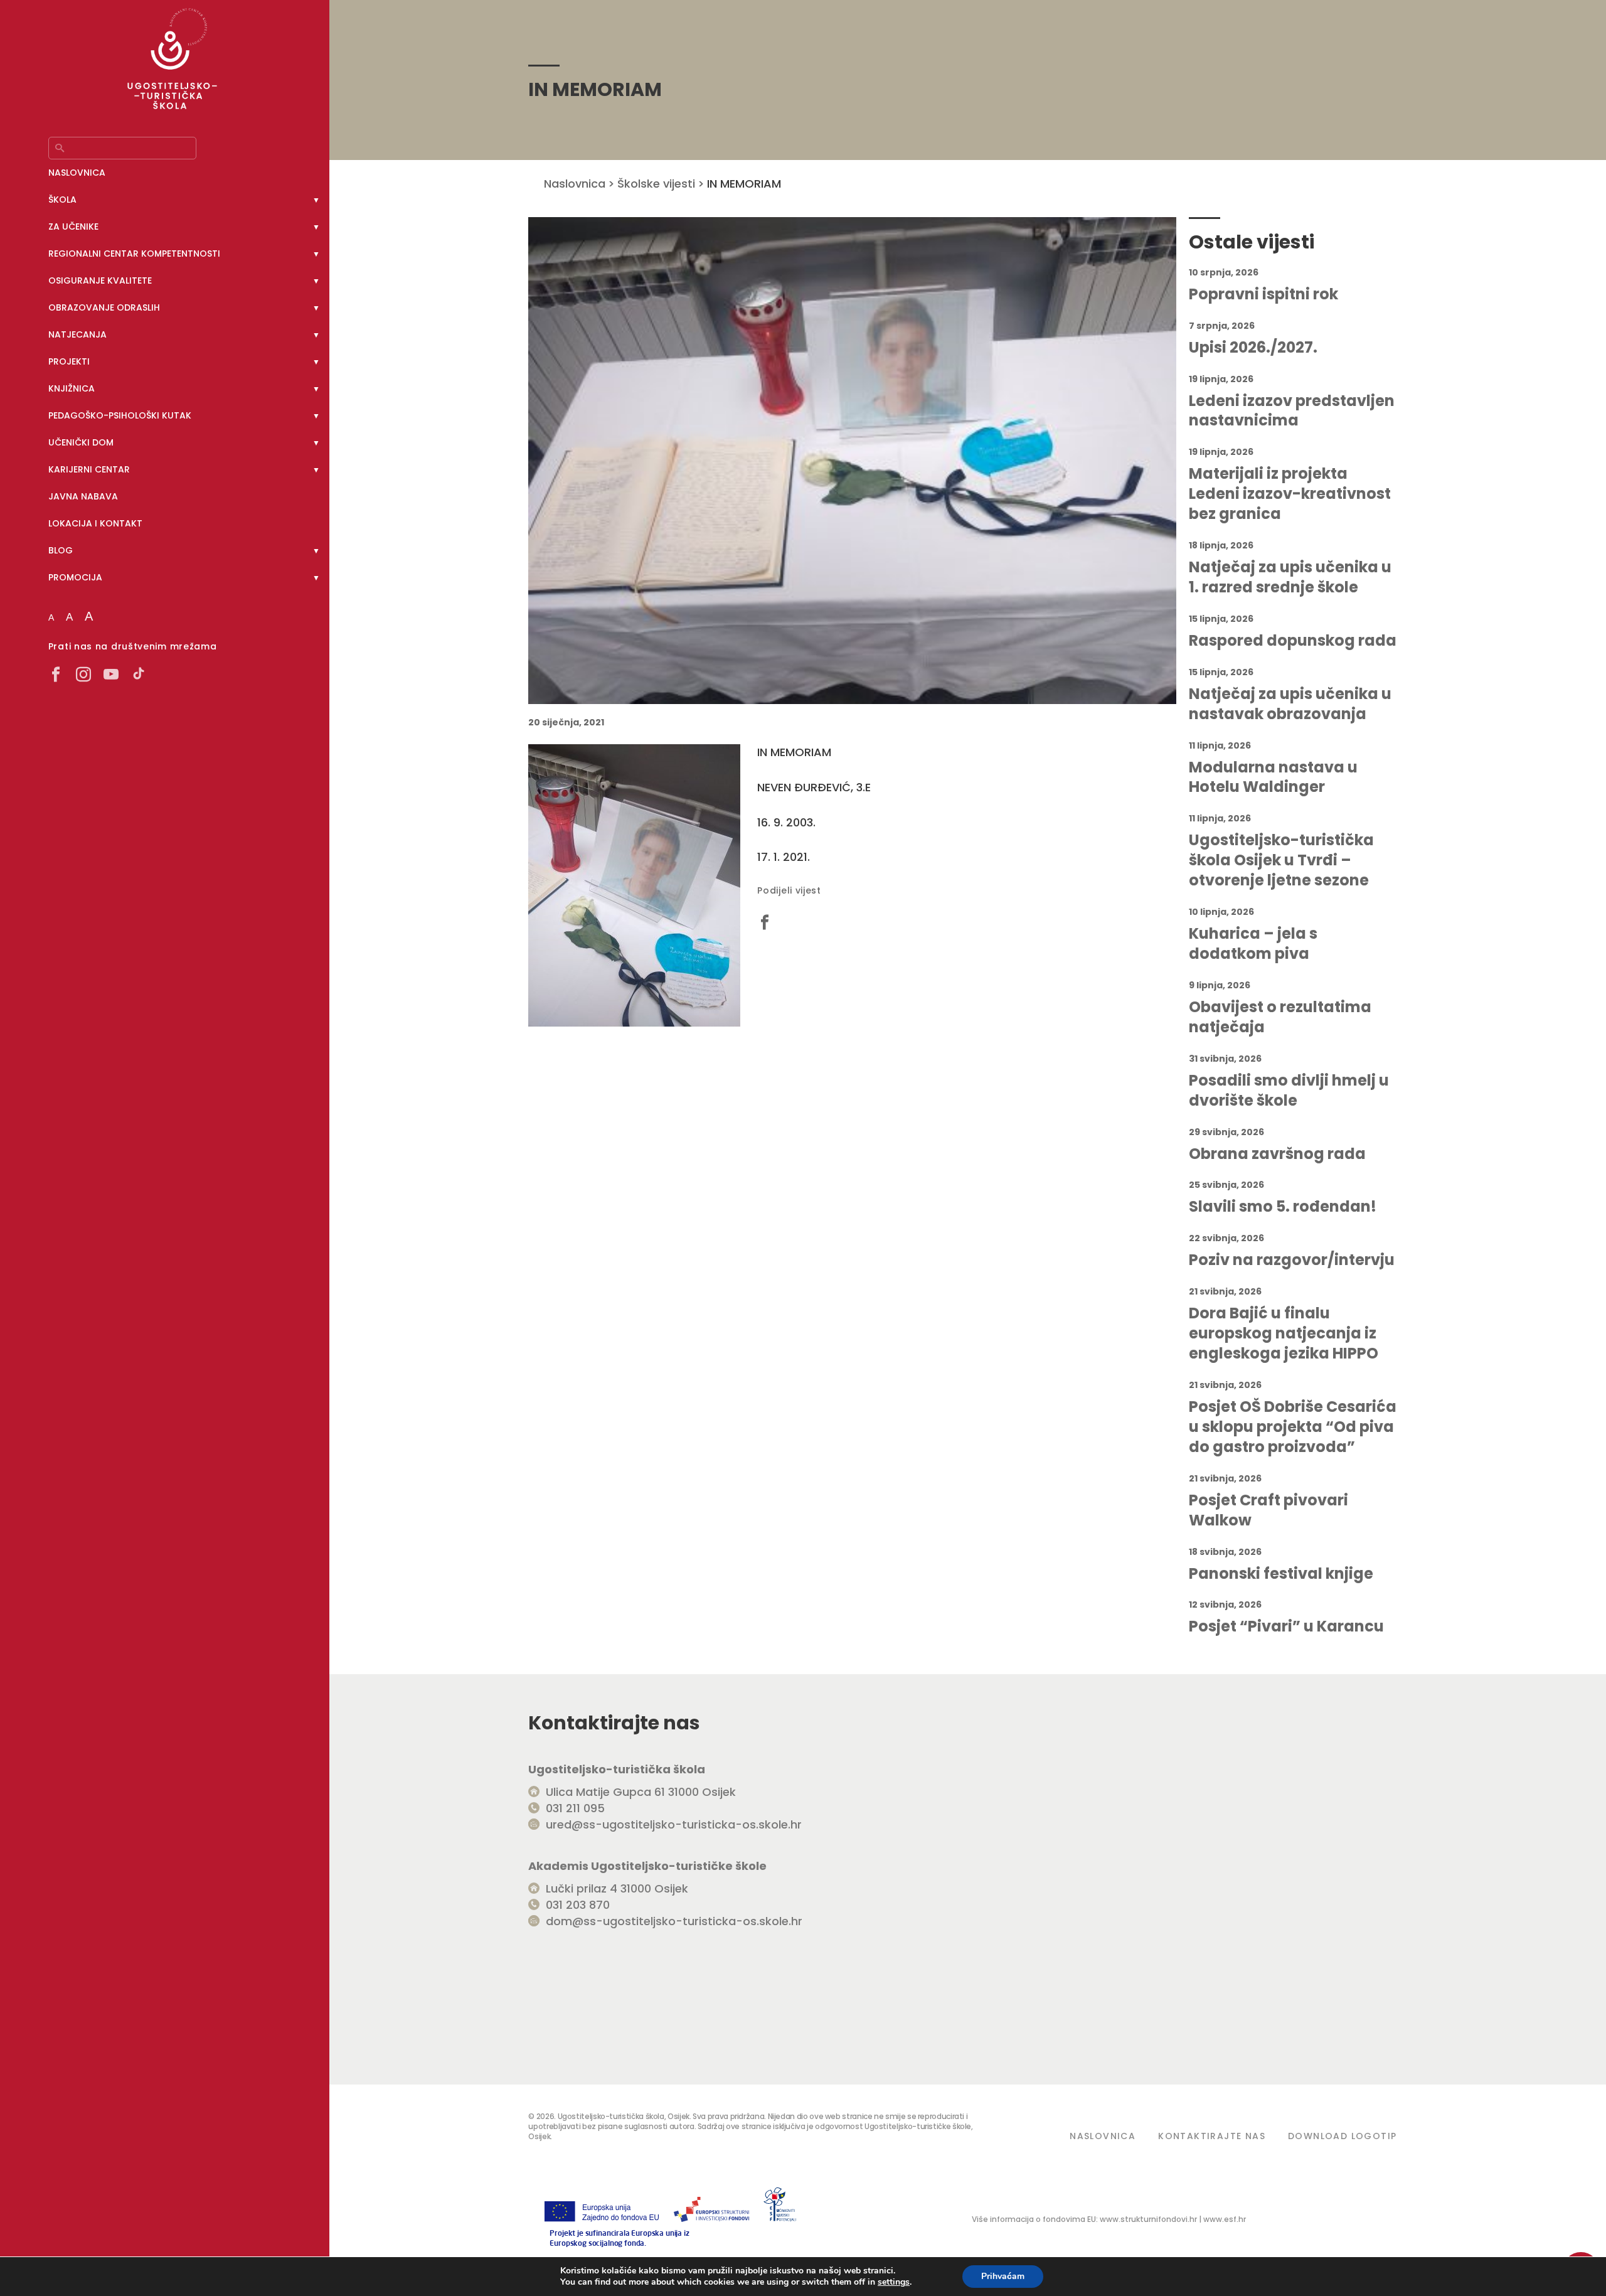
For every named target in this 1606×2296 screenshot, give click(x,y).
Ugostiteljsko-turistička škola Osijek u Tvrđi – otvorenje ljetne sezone (1281, 860)
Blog (61, 550)
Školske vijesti (656, 184)
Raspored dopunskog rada (1293, 641)
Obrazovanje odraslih (104, 307)
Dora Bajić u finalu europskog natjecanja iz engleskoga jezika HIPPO (1284, 1333)
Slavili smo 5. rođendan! (1283, 1207)
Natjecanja (77, 334)
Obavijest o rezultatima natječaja (1280, 1017)
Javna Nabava (83, 496)
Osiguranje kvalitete (100, 280)
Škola (62, 200)
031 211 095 (575, 1808)
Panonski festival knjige (1281, 1574)
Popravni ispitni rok (1263, 294)
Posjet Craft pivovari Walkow (1268, 1510)
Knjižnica (72, 388)
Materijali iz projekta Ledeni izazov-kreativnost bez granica (1290, 494)
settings (894, 2282)
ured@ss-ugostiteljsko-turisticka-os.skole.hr (674, 1824)
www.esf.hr (1225, 2219)
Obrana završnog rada (1277, 1154)
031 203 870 (578, 1905)
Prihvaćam (1003, 2276)
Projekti (69, 361)
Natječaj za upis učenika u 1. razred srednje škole (1290, 577)
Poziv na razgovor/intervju (1292, 1260)
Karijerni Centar (89, 469)
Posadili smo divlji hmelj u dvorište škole (1289, 1091)
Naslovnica (77, 173)
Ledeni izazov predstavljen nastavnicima (1292, 411)
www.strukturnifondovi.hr (1148, 2219)
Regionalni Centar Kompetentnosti (134, 254)
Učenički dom (81, 442)
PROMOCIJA (75, 577)
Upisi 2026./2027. (1253, 348)
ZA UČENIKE (73, 227)
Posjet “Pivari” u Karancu (1286, 1626)
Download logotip (1342, 2136)
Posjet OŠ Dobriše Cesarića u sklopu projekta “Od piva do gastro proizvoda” (1293, 1427)
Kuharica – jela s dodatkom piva (1253, 944)
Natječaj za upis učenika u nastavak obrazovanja (1290, 704)
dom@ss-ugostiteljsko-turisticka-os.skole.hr (674, 1921)
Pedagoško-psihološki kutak (120, 415)
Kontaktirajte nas (1212, 2136)
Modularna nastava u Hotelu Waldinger (1273, 777)
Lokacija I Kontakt (95, 523)
